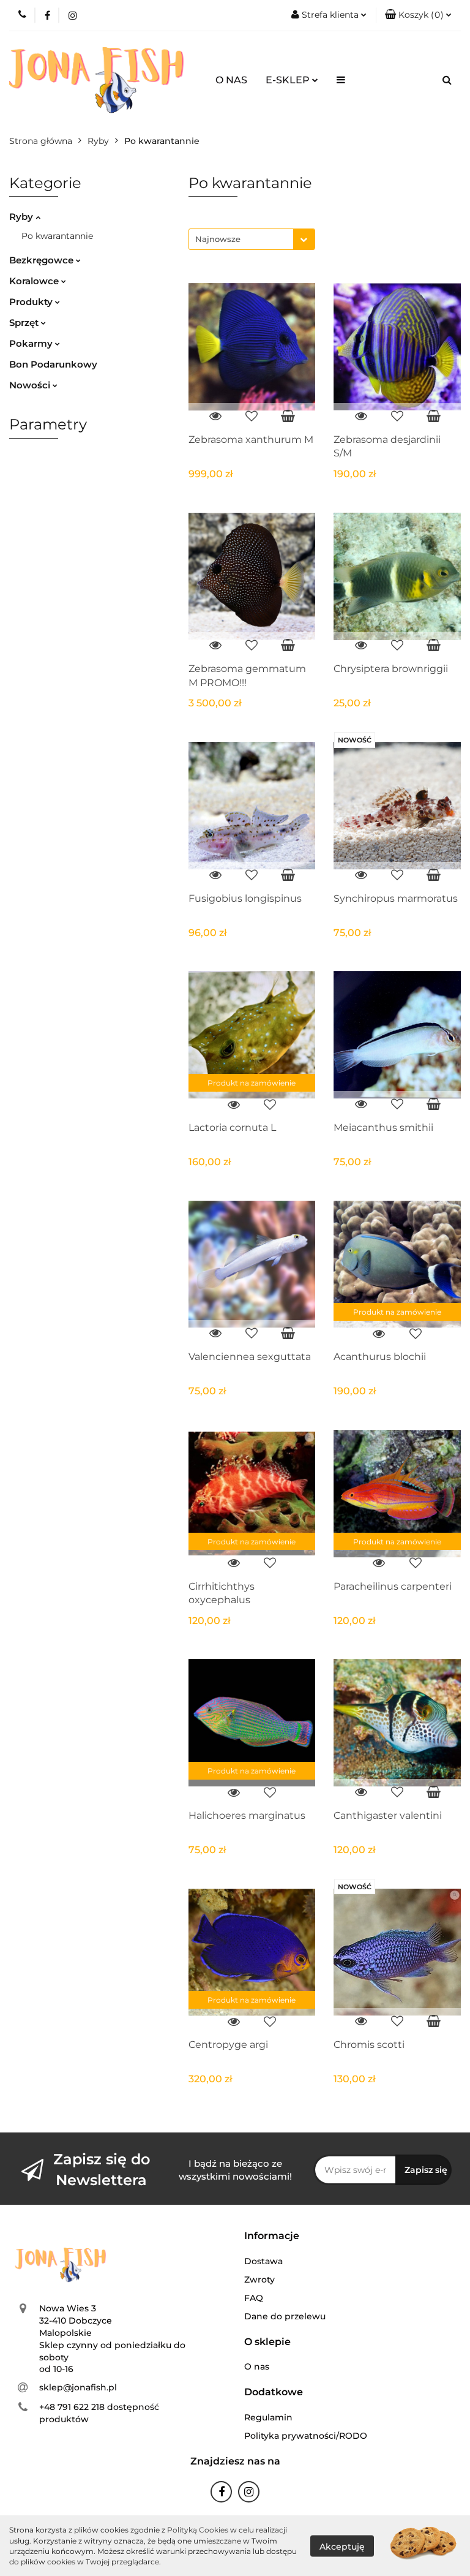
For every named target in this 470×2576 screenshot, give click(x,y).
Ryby (22, 217)
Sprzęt (25, 323)
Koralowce (35, 281)
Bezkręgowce (43, 260)
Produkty (32, 302)
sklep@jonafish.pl (78, 2387)
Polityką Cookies (198, 2530)
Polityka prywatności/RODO (306, 2436)
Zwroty (259, 2279)
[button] (418, 15)
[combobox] (252, 239)
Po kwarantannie (57, 236)
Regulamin (268, 2417)
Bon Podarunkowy (53, 364)
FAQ (254, 2298)
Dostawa (263, 2261)
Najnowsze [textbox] (218, 239)
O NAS (231, 80)
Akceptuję (342, 2546)
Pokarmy (32, 343)
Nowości (31, 385)
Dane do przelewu (285, 2316)
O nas (257, 2366)
